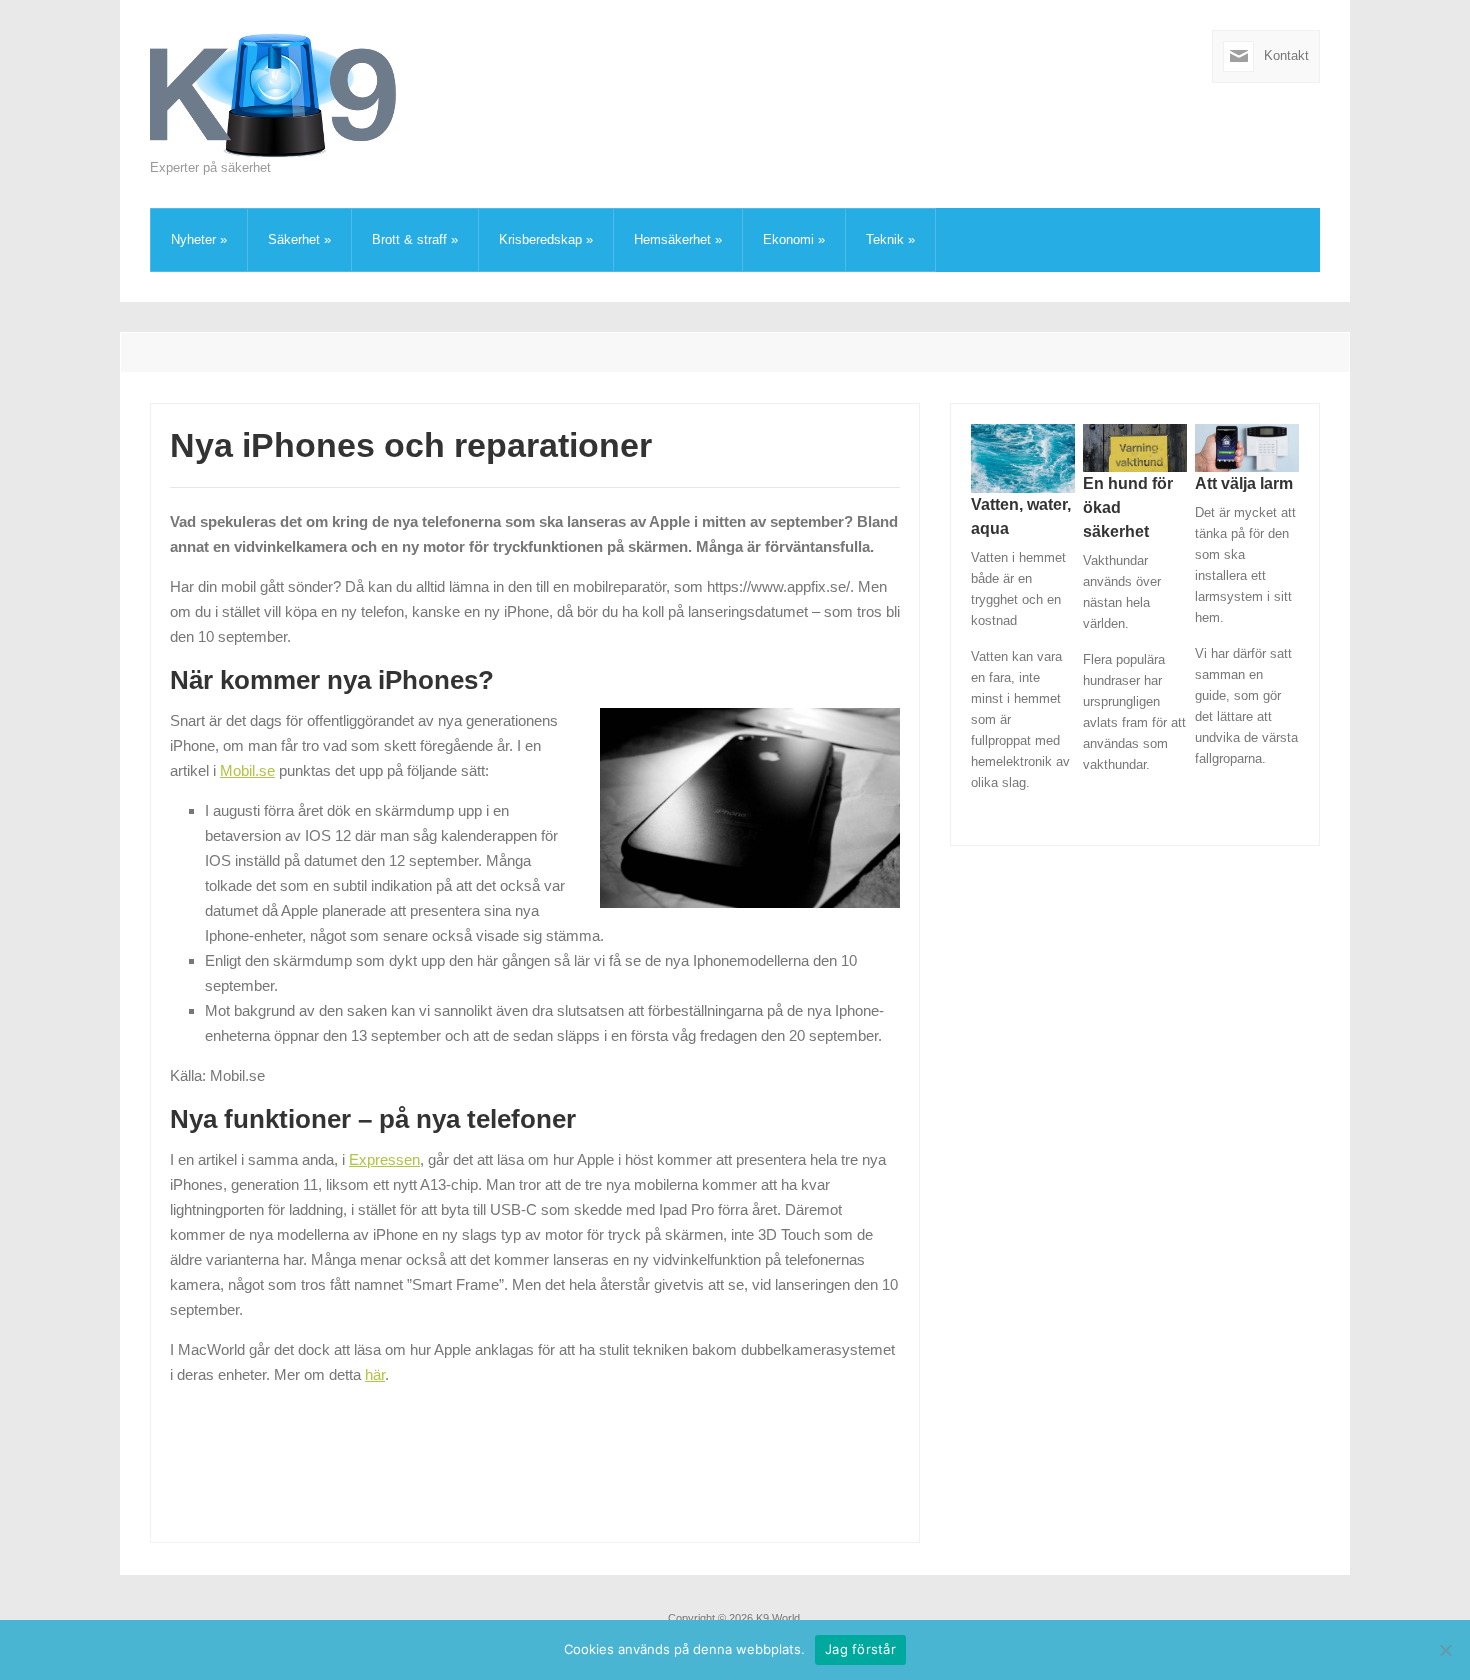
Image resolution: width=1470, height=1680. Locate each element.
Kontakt (1286, 55)
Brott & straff (415, 239)
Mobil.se (247, 770)
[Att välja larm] (1247, 446)
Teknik (890, 239)
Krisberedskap (546, 239)
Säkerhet (299, 239)
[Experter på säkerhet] (275, 93)
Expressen (384, 1159)
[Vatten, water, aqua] (1023, 457)
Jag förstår (860, 1649)
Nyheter (199, 239)
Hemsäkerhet (678, 239)
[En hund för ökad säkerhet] (1135, 446)
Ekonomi (794, 239)
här (375, 1374)
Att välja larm (1244, 483)
